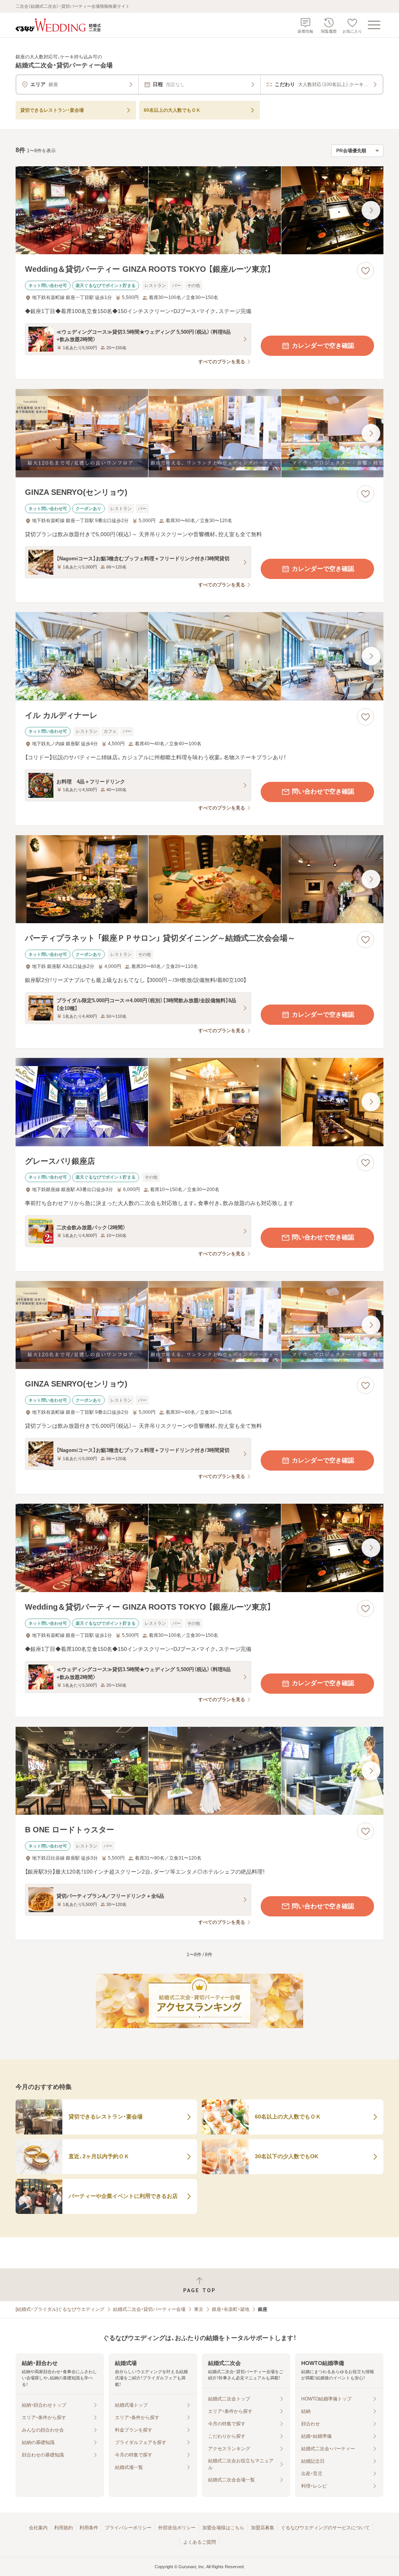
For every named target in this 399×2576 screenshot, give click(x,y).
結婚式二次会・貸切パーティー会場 (149, 2309)
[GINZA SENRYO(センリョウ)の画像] (199, 433)
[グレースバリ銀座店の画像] (199, 1102)
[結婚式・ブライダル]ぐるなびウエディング (60, 2309)
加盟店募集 (263, 2528)
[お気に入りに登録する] (365, 271)
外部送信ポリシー (177, 2528)
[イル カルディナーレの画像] (199, 656)
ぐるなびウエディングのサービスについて (325, 2528)
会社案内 (38, 2528)
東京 (199, 2309)
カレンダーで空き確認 (323, 346)
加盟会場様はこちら (223, 2528)
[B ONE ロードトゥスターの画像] (199, 1771)
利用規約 (64, 2528)
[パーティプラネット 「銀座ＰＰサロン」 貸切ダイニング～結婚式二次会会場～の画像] (199, 879)
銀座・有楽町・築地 (231, 2309)
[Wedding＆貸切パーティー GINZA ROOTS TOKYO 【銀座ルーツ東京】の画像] (199, 210)
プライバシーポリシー (128, 2528)
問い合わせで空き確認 (323, 791)
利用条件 (89, 2528)
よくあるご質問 (199, 2542)
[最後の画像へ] (371, 210)
